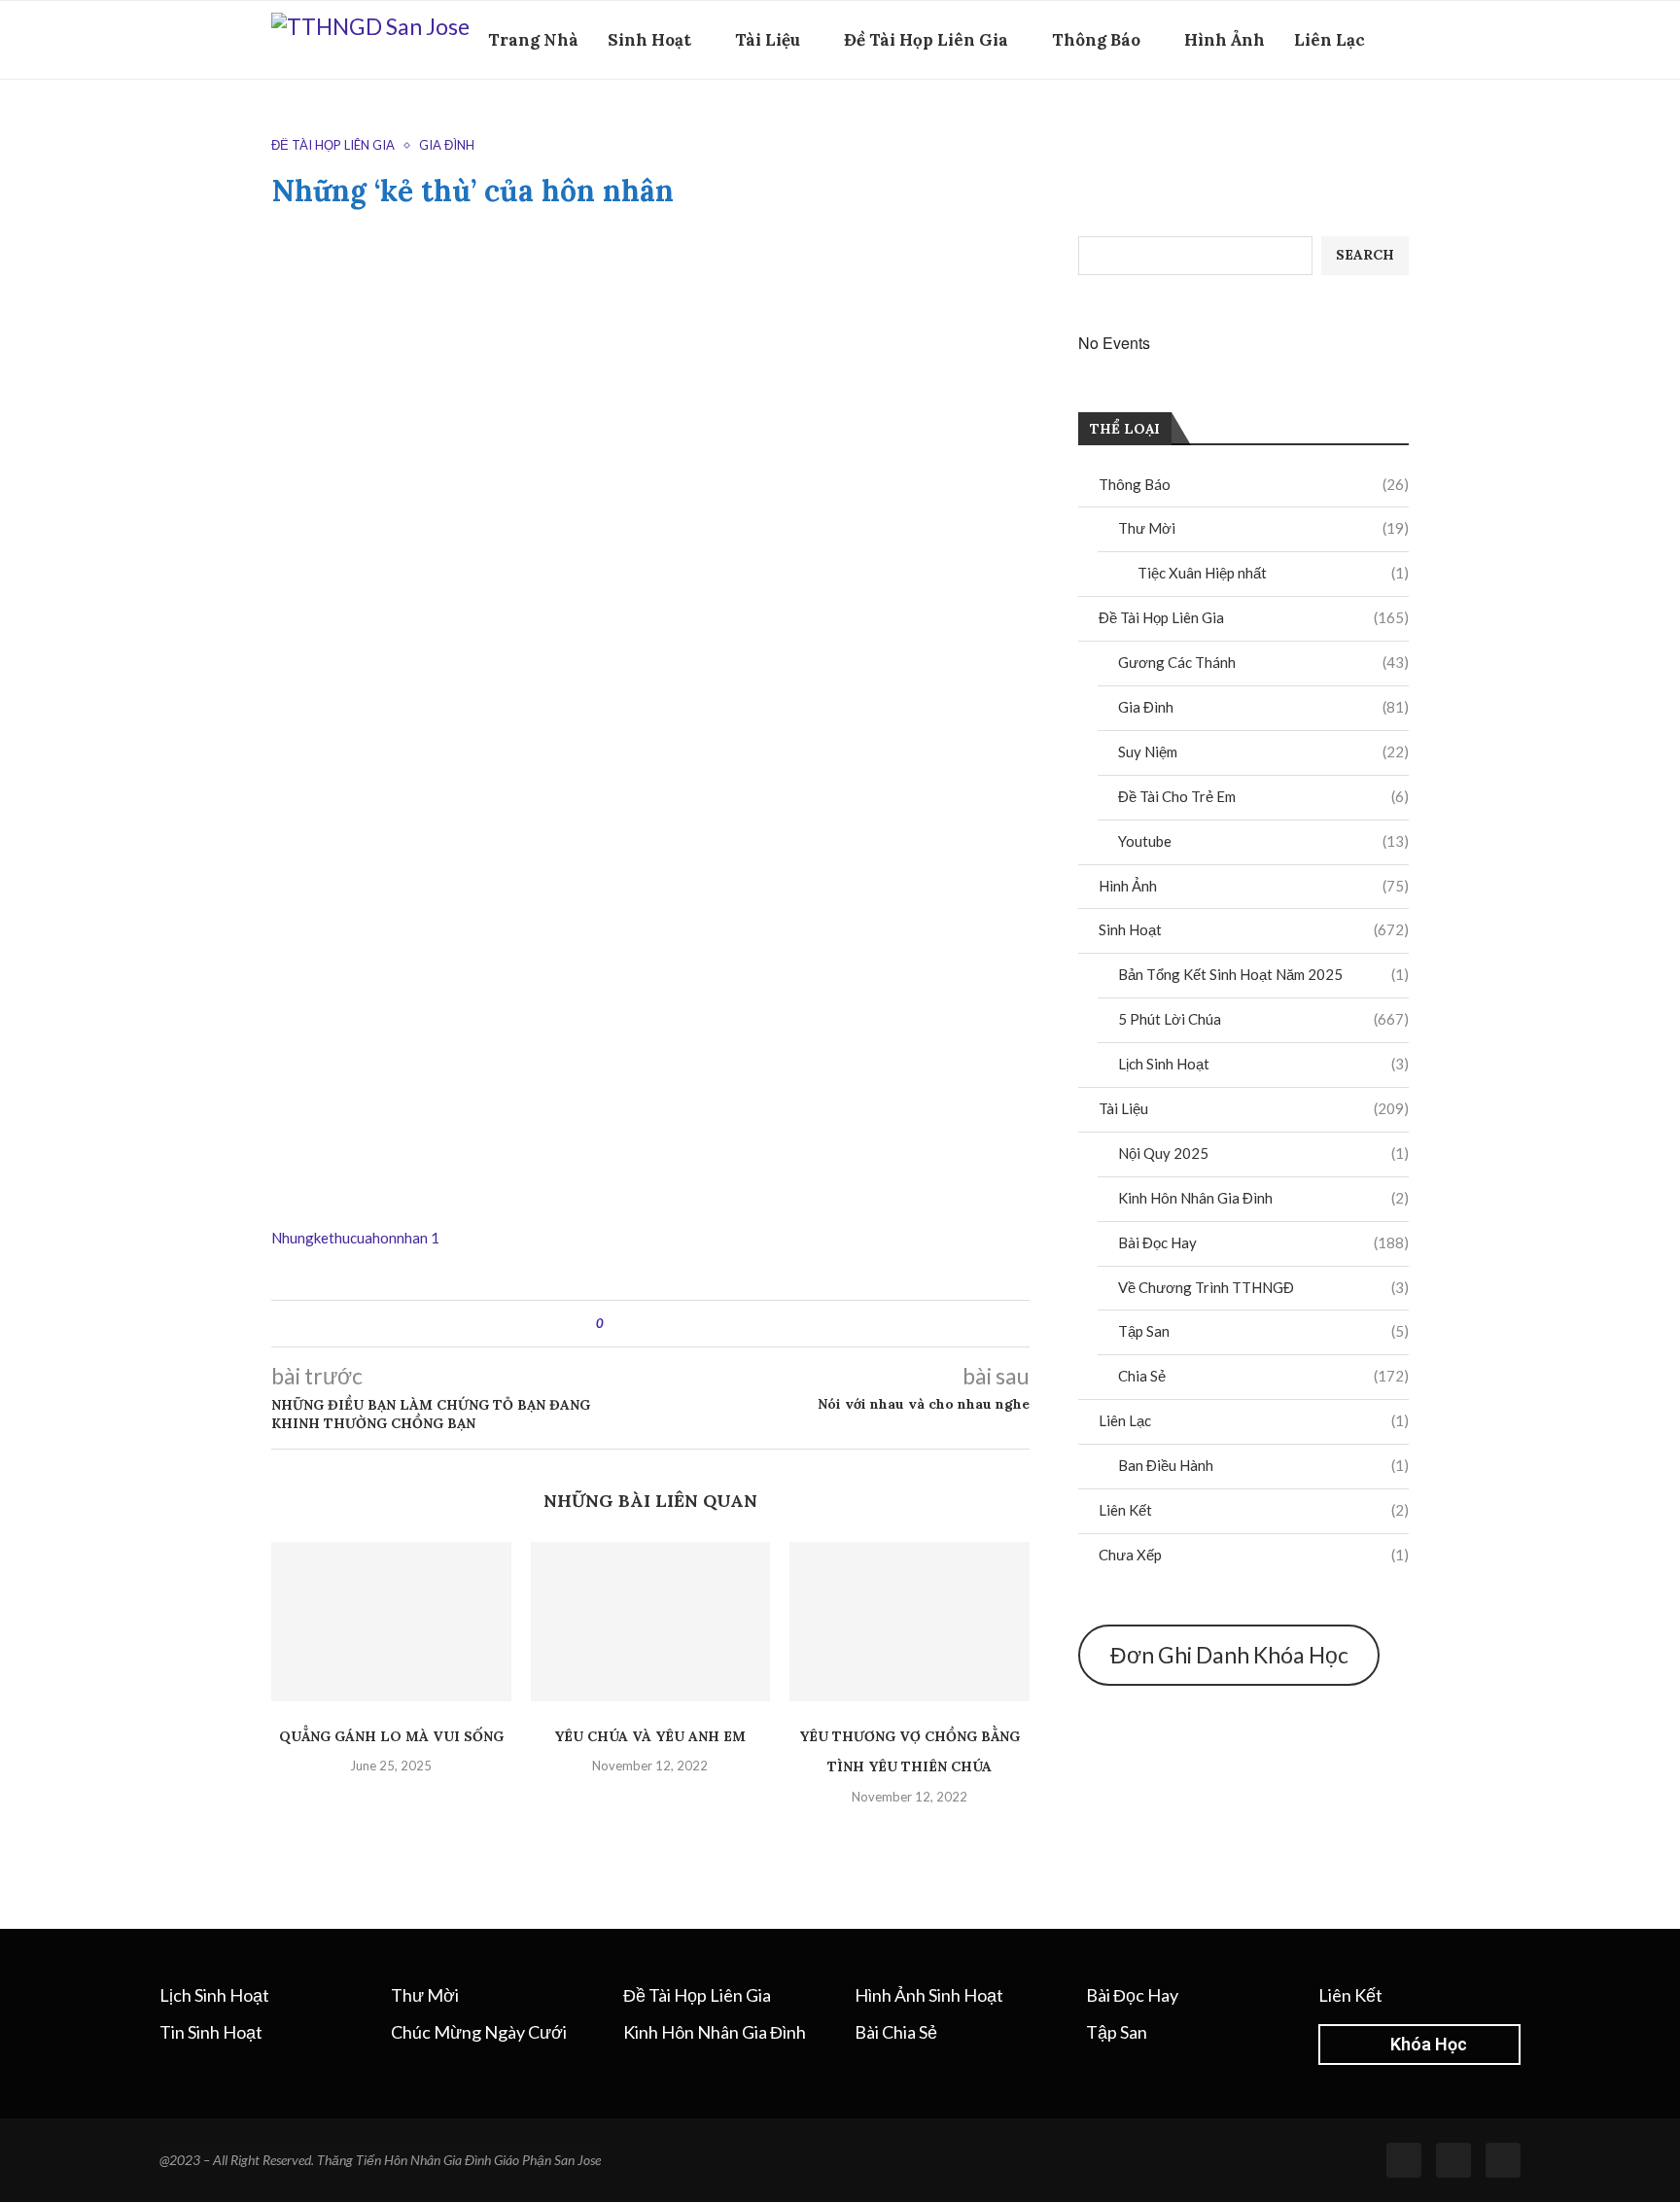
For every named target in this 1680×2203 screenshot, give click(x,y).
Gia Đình (1263, 707)
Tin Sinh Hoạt (211, 2032)
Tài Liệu (768, 40)
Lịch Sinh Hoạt (1263, 1064)
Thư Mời (1263, 528)
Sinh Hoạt (649, 40)
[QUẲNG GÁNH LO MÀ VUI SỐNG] (391, 1622)
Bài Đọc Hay (1263, 1242)
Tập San (1263, 1331)
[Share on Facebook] (635, 1324)
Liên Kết (1254, 1510)
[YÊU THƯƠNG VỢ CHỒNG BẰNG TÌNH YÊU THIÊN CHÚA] (910, 1622)
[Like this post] (614, 1324)
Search (1365, 255)
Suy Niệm (1263, 752)
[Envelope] (1503, 2160)
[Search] (1399, 124)
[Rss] (1453, 2160)
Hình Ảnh (1225, 40)
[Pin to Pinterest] (672, 1324)
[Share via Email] (691, 1324)
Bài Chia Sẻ (896, 2032)
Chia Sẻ (1263, 1376)
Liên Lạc (1330, 40)
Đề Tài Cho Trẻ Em (1263, 796)
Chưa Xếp (1254, 1555)
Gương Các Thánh (1263, 662)
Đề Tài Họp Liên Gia (926, 40)
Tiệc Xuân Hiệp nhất (1273, 573)
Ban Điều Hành (1263, 1465)
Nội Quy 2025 (1263, 1153)
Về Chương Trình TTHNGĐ (1263, 1287)
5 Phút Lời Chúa (1263, 1019)
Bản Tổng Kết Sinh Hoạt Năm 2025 (1263, 974)
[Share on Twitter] (654, 1324)
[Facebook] (1369, 124)
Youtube (1263, 841)
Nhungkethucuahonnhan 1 (355, 1238)
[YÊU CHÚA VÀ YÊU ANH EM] (651, 1622)
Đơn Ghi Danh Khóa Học (1229, 1655)
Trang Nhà (533, 40)
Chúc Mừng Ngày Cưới (479, 2032)
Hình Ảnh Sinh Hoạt (929, 1995)
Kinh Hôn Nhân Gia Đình (1263, 1198)
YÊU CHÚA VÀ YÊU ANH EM (650, 1736)
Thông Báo (1096, 40)
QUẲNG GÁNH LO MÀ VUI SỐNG (391, 1736)
